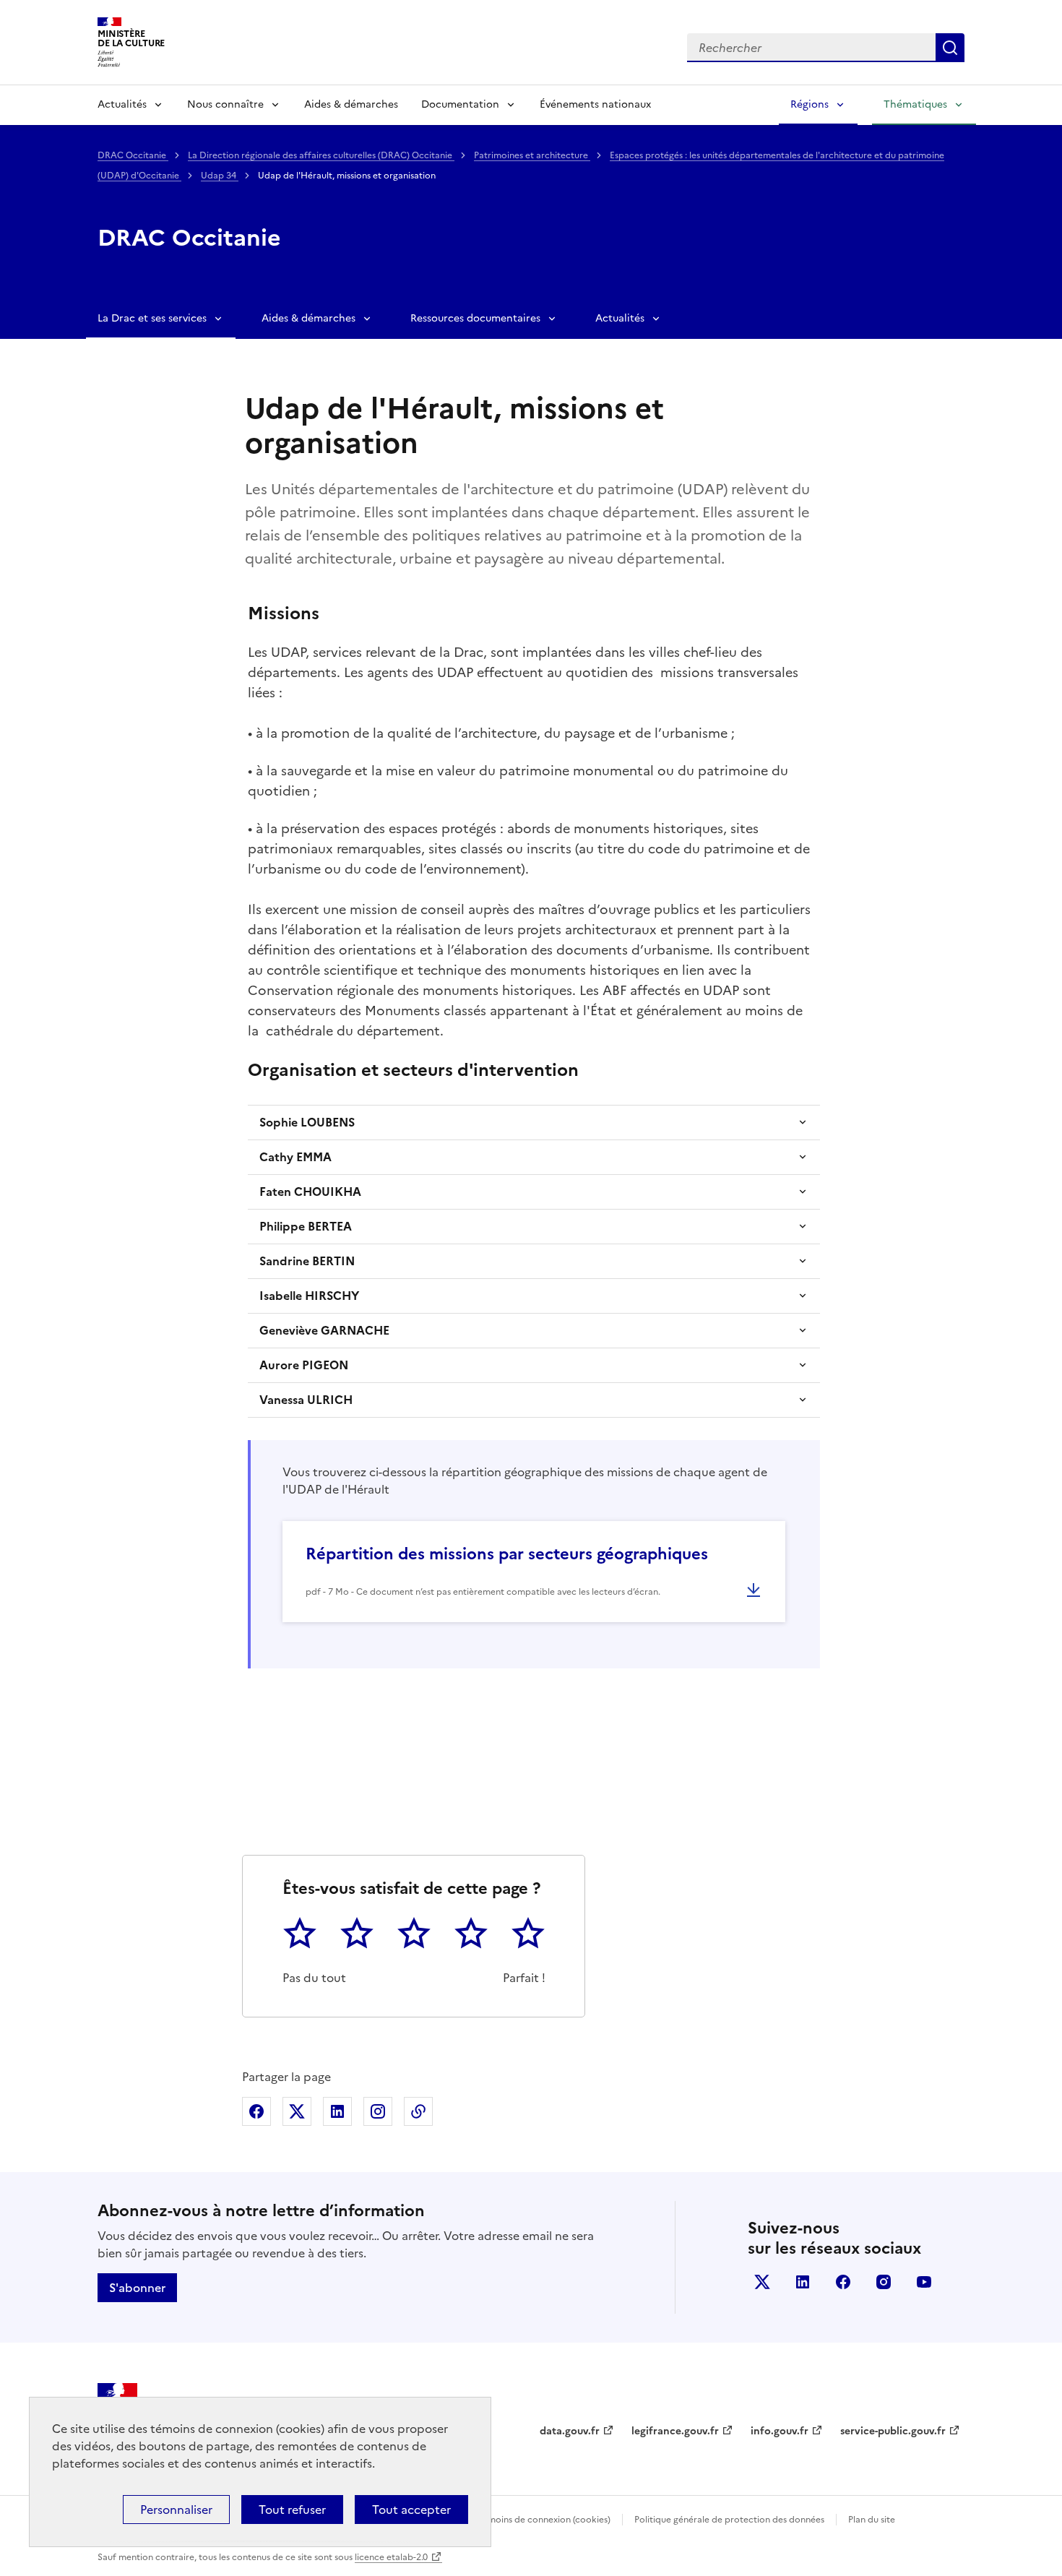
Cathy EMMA (295, 1157)
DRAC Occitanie (133, 155)
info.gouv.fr (780, 2431)
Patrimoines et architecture (532, 155)
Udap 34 (220, 176)
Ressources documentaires (475, 318)
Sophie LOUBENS (307, 1122)
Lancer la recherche (950, 48)
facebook (843, 2282)
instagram (884, 2282)
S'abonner (137, 2288)
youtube (924, 2282)
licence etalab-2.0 (391, 2557)
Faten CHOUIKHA (310, 1192)
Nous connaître (225, 104)
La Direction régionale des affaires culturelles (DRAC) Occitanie (321, 155)
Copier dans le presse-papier (418, 2111)
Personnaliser (176, 2510)
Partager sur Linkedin (337, 2111)
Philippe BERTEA (306, 1226)
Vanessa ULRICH (306, 1400)
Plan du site (872, 2520)
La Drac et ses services (152, 318)
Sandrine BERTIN (307, 1261)
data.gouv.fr (570, 2431)
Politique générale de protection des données (729, 2520)
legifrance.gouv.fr (675, 2431)
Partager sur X (297, 2111)
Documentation (460, 104)
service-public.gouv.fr (893, 2431)
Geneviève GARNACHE (324, 1330)
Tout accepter (411, 2510)
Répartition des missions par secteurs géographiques (507, 1554)
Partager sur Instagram (378, 2111)
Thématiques (915, 104)
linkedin (803, 2282)
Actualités (122, 104)
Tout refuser (292, 2510)
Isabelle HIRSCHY (309, 1296)
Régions (810, 104)
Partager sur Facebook (256, 2111)
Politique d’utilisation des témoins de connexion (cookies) (492, 2520)
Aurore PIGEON (304, 1365)
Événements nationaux (595, 104)
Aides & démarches (351, 104)
